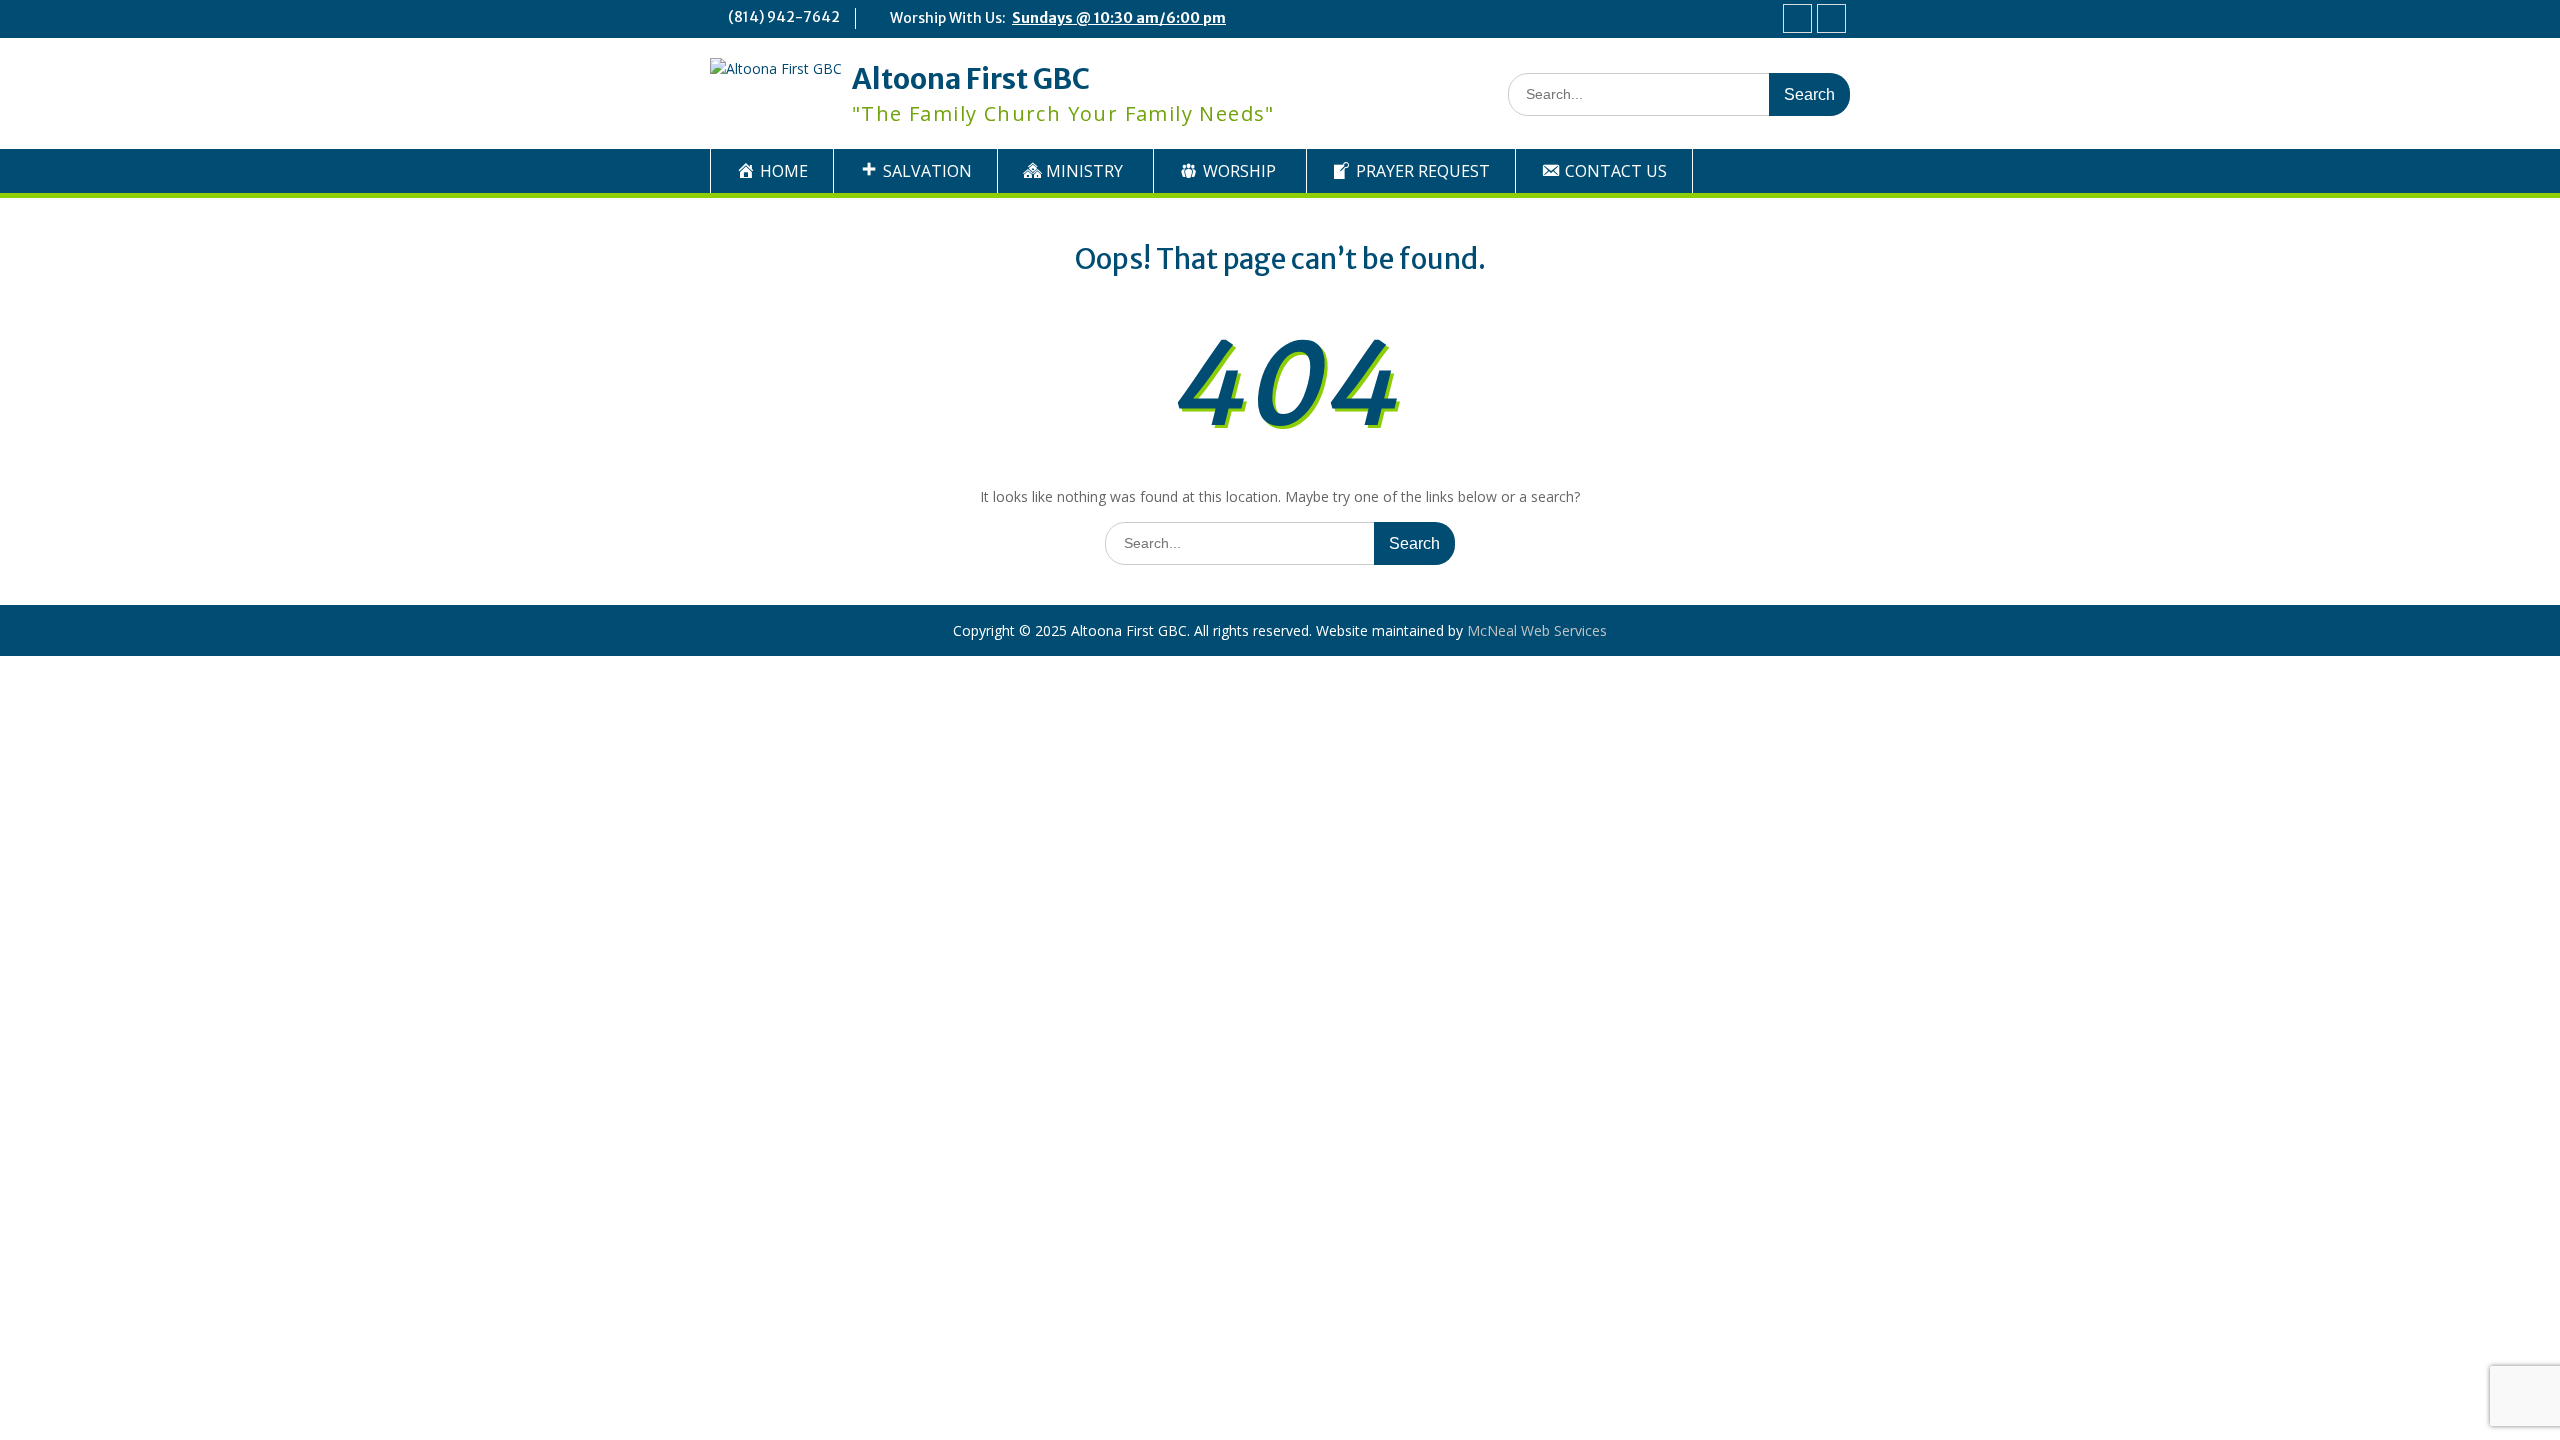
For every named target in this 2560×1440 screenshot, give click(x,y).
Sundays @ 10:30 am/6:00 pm (1119, 18)
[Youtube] (1831, 18)
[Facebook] (1797, 18)
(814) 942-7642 (784, 17)
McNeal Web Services (1537, 630)
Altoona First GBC (971, 79)
